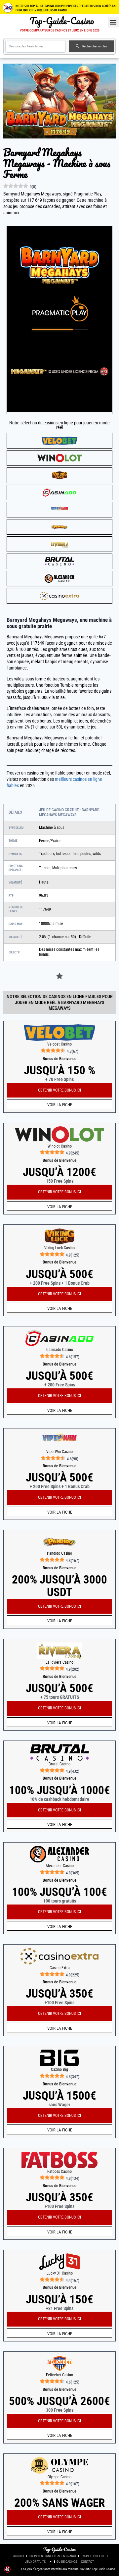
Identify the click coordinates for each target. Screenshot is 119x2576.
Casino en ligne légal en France (53, 2556)
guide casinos (67, 2562)
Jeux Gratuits (35, 2562)
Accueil (19, 2556)
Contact (87, 2562)
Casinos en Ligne (93, 2556)
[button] (113, 22)
